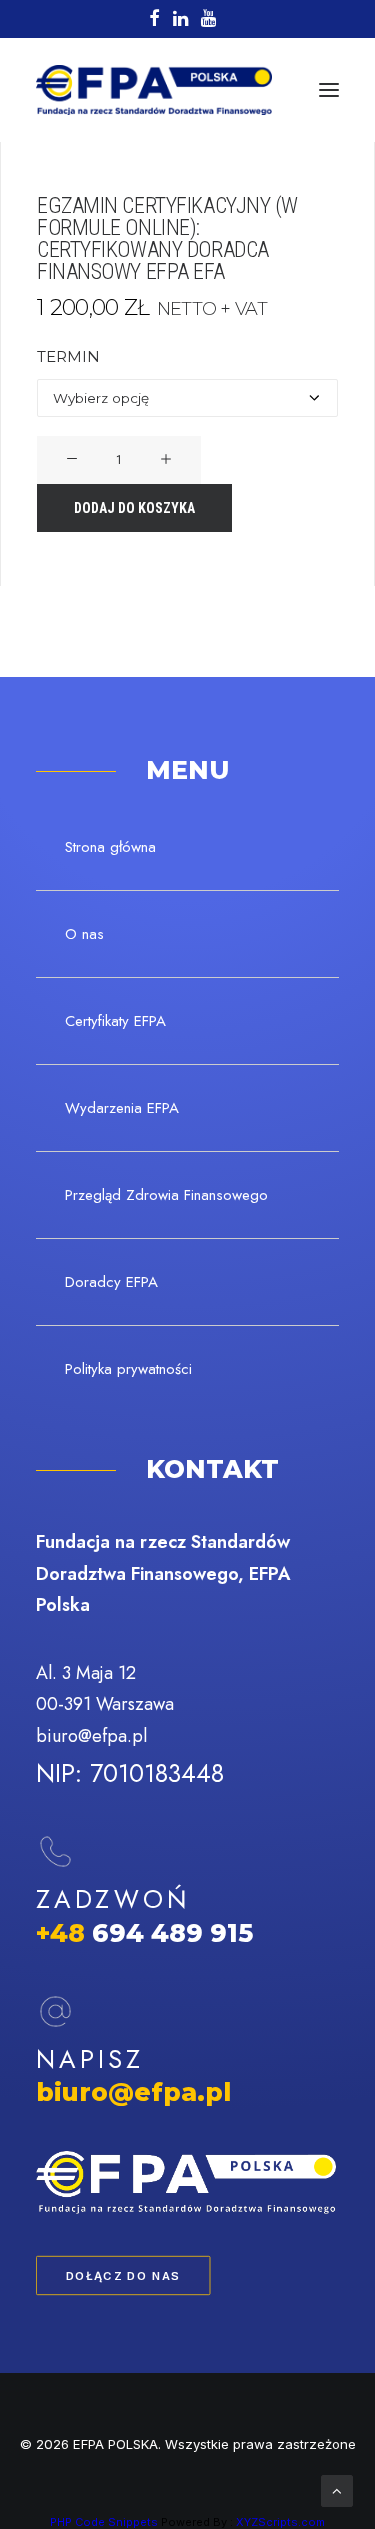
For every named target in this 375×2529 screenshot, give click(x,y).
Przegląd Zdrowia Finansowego (166, 1195)
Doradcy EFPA (111, 1282)
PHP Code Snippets (104, 2522)
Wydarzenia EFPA (122, 1108)
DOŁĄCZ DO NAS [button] (123, 2276)
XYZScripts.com (280, 2522)
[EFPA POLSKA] (154, 90)
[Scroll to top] (337, 2489)
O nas (84, 934)
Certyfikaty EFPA (115, 1021)
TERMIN (68, 356)
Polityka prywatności (128, 1369)
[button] (329, 90)
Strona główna (110, 847)
